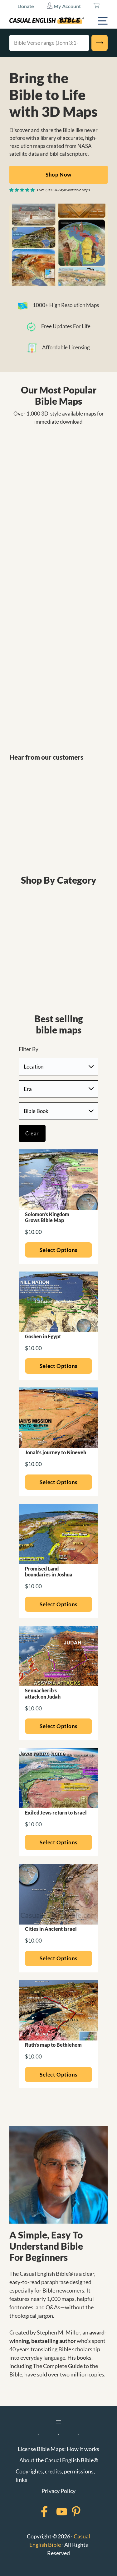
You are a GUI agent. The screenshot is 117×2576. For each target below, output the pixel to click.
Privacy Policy (58, 2491)
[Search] (100, 43)
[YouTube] (54, 2512)
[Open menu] (59, 2422)
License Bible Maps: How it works (58, 2449)
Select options (58, 1250)
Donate (26, 6)
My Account (67, 6)
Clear (32, 1133)
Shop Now (58, 175)
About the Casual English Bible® (59, 2460)
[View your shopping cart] (96, 6)
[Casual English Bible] (47, 21)
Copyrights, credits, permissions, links (55, 2475)
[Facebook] (36, 2512)
